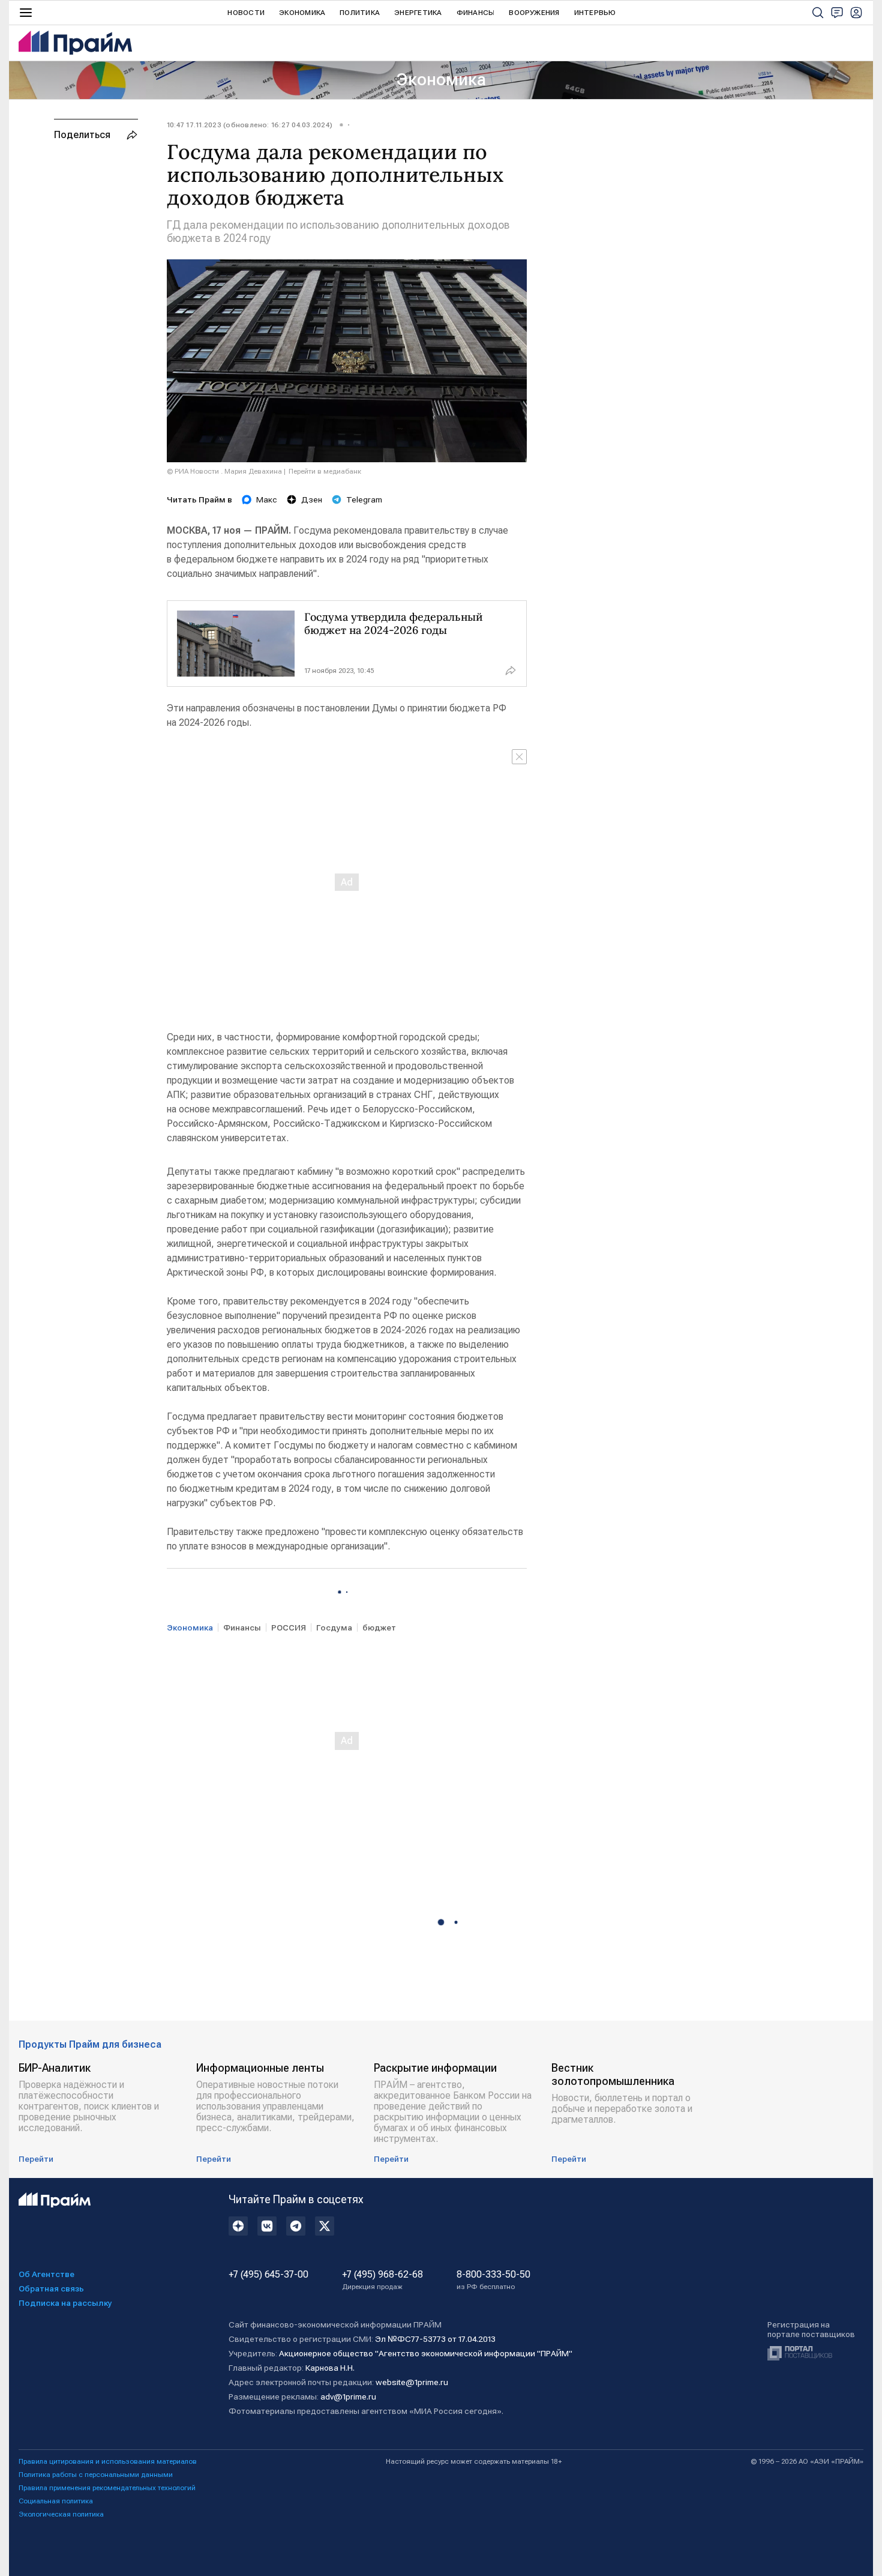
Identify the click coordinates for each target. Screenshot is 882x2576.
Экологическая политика (61, 2514)
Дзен (312, 499)
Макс (267, 499)
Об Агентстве (46, 2274)
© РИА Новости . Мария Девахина (224, 471)
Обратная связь (51, 2288)
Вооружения (534, 13)
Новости (246, 13)
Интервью (595, 13)
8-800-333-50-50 (493, 2280)
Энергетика (418, 13)
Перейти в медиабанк (325, 471)
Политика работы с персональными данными (96, 2475)
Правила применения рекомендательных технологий (107, 2488)
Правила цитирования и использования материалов (108, 2461)
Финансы (476, 13)
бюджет (379, 1627)
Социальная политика (56, 2501)
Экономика (302, 13)
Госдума (334, 1627)
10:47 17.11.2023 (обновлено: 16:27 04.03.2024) (250, 125)
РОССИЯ (289, 1627)
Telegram (364, 499)
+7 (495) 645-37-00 (268, 2275)
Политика (360, 13)
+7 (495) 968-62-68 (382, 2280)
